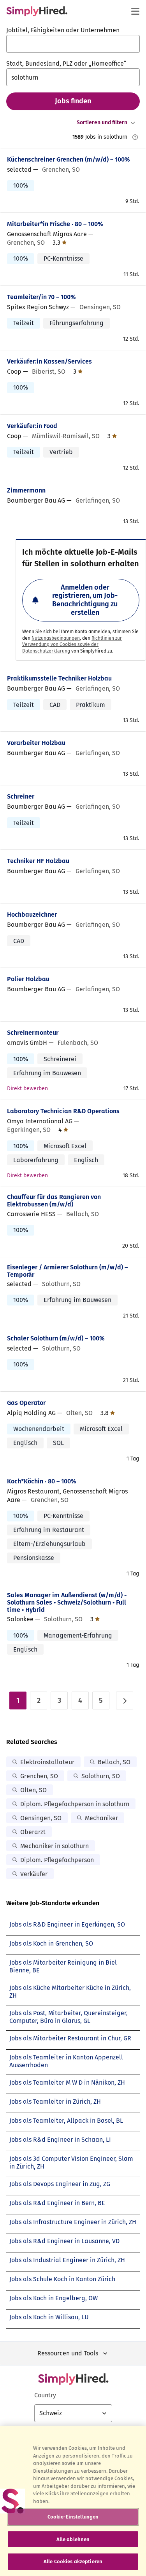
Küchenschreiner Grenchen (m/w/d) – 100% (69, 159)
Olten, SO (33, 1790)
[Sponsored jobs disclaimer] (135, 137)
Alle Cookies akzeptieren (73, 2561)
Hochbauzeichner (32, 915)
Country (45, 2395)
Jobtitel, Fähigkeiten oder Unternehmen (63, 30)
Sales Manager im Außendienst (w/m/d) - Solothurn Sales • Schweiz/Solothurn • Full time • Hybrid (67, 1602)
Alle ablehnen (73, 2539)
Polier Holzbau (28, 979)
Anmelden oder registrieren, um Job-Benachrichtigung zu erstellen (85, 600)
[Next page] (125, 1701)
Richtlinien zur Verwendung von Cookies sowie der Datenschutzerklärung (72, 645)
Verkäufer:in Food (32, 426)
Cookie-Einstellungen (73, 2517)
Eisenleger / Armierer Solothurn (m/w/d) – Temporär (67, 1271)
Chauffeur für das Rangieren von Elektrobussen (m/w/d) (54, 1201)
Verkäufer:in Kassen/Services (49, 361)
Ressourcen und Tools (68, 2353)
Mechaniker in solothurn (55, 1846)
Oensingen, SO (41, 1818)
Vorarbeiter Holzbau (36, 743)
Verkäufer (34, 1874)
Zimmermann (26, 490)
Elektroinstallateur (47, 1762)
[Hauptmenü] (135, 11)
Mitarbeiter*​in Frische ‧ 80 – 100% (55, 224)
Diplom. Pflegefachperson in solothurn (75, 1804)
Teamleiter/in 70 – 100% (41, 297)
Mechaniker (101, 1818)
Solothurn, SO (101, 1776)
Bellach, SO (114, 1762)
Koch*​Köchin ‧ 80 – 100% (42, 1481)
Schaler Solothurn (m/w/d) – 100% (56, 1338)
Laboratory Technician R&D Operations (63, 1111)
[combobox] (73, 44)
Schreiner (21, 796)
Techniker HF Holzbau (38, 861)
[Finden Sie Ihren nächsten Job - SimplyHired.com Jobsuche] (37, 11)
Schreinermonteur (33, 1033)
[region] (73, 2501)
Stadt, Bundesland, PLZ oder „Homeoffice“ (66, 64)
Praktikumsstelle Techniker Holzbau (59, 678)
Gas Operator (26, 1403)
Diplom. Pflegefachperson (57, 1860)
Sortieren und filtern (102, 123)
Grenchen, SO (39, 1776)
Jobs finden (73, 101)
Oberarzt (33, 1832)
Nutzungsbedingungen (56, 638)
